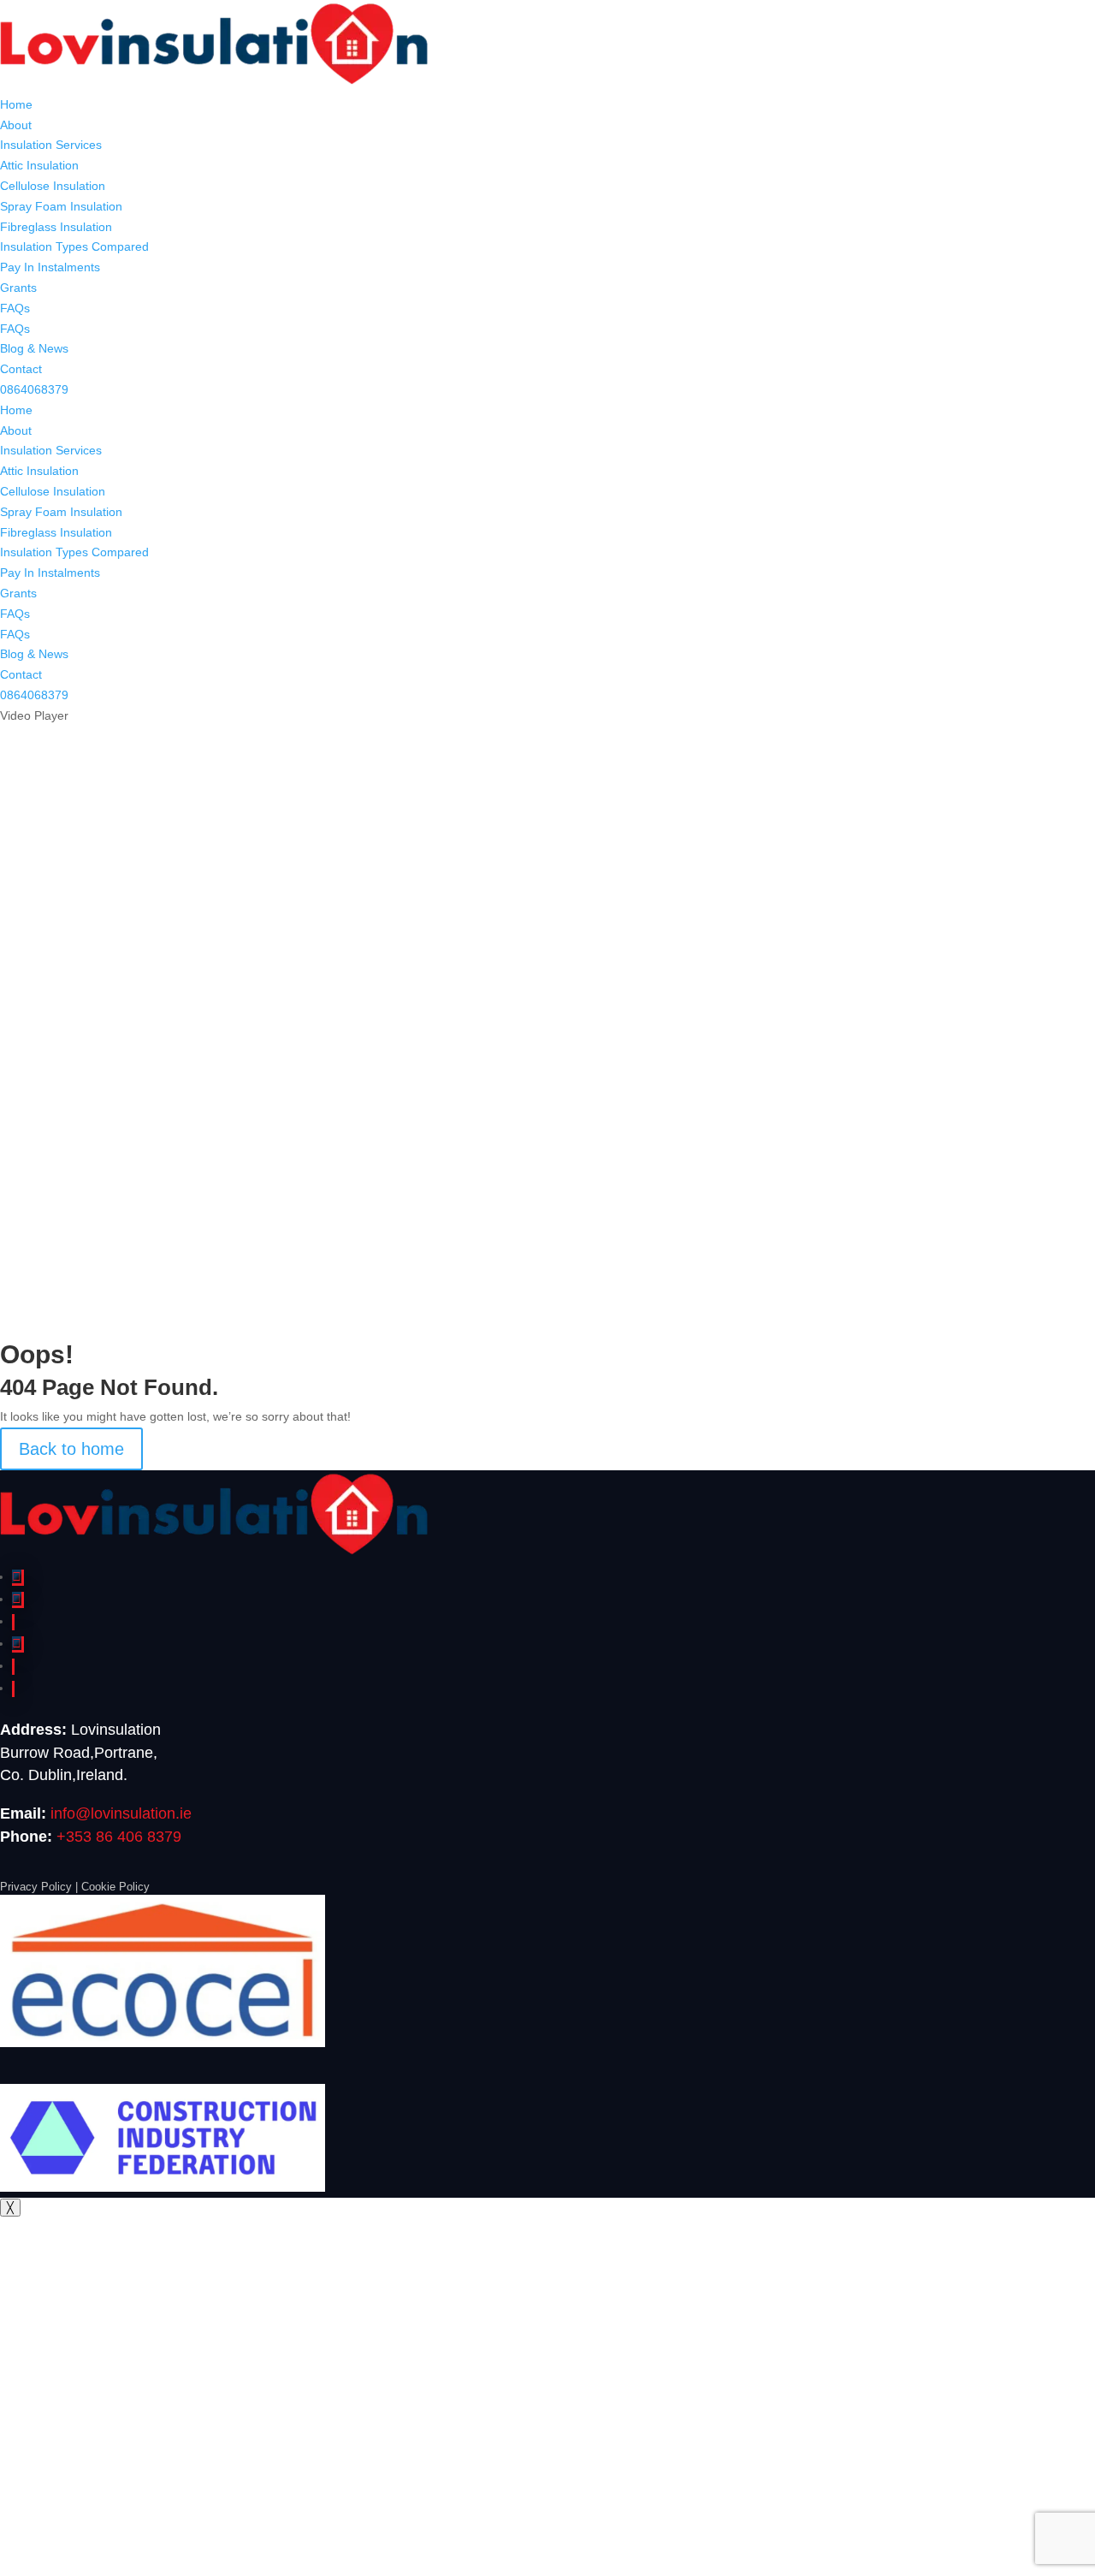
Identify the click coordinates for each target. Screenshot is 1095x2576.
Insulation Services (51, 145)
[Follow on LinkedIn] (13, 1622)
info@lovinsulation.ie (121, 1813)
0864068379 (34, 389)
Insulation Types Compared (74, 246)
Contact (21, 369)
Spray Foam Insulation (61, 206)
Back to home (71, 1449)
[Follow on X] (18, 1644)
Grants (18, 288)
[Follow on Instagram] (18, 1600)
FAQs (15, 308)
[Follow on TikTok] (13, 1667)
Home (16, 104)
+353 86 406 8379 (119, 1837)
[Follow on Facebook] (18, 1578)
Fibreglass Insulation (56, 227)
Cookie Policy (115, 1887)
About (16, 125)
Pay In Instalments (50, 267)
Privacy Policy (36, 1887)
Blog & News (34, 348)
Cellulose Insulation (53, 186)
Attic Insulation (39, 165)
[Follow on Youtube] (13, 1689)
